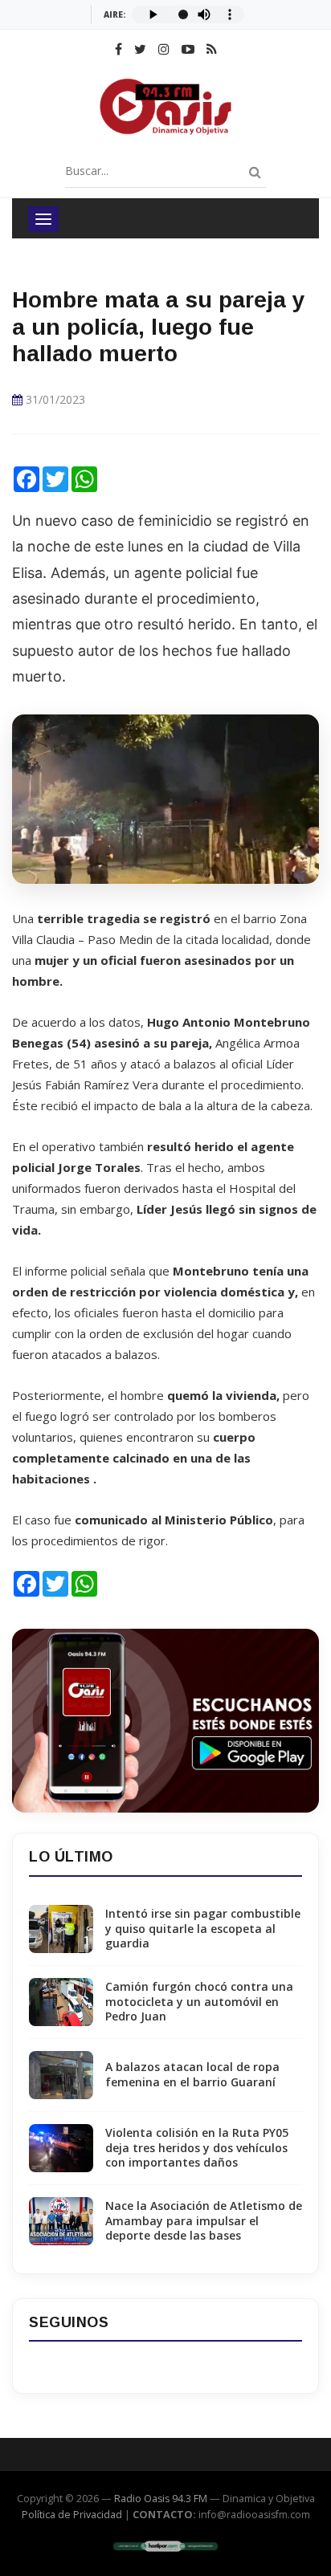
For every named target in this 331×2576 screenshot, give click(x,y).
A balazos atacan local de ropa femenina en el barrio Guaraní (192, 2074)
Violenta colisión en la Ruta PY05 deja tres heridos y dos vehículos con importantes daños (197, 2147)
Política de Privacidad (72, 2515)
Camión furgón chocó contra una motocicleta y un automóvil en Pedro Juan (199, 2001)
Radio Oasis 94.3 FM (161, 2499)
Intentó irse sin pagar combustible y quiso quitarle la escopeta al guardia (203, 1928)
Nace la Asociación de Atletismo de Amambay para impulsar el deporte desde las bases (204, 2220)
